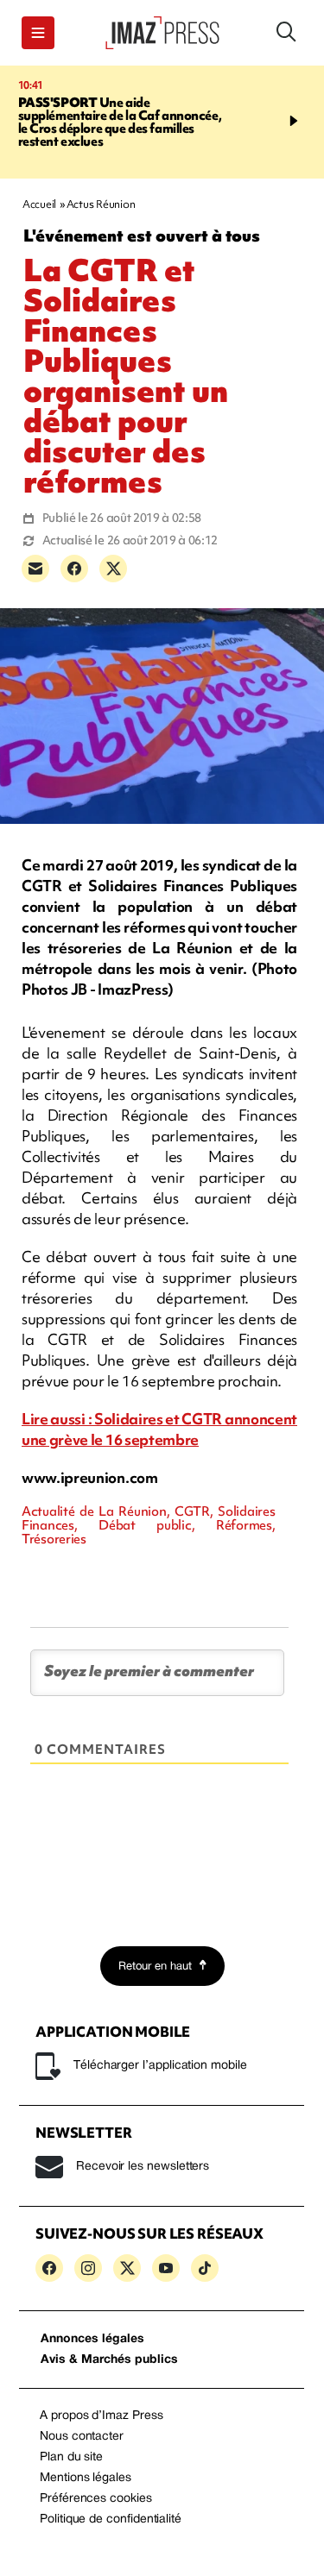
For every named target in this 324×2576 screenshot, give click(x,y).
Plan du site (71, 2457)
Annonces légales (92, 2339)
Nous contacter (82, 2437)
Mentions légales (86, 2478)
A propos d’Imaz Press (102, 2416)
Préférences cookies (96, 2499)
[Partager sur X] (113, 569)
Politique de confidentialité (111, 2519)
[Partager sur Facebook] (74, 569)
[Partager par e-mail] (35, 569)
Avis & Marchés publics (109, 2360)
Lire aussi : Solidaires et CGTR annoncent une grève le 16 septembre (159, 1429)
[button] (38, 33)
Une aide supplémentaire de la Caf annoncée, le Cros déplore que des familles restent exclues (120, 122)
